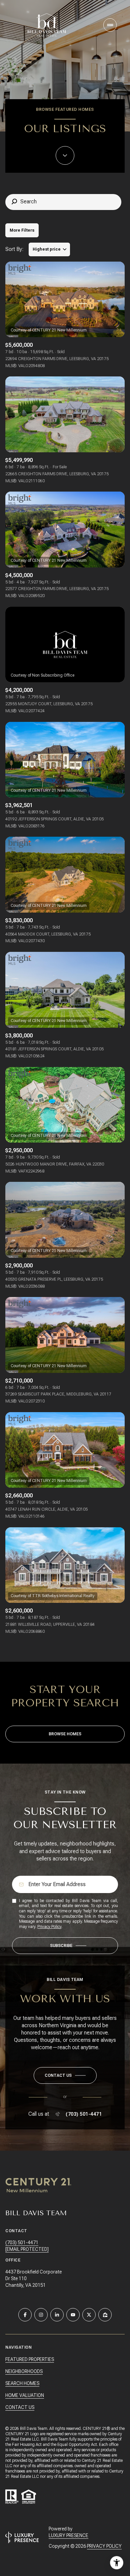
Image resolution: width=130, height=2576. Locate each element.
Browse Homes (65, 1734)
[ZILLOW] (105, 2315)
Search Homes (22, 2383)
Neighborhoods (24, 2371)
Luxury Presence (68, 2535)
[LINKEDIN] (57, 2315)
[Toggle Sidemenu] (110, 25)
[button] (65, 2075)
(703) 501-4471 (84, 2114)
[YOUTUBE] (73, 2315)
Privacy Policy (49, 1927)
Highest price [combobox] (47, 249)
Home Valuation (25, 2395)
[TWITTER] (89, 2315)
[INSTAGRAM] (41, 2315)
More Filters (22, 230)
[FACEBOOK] (25, 2315)
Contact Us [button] (20, 2407)
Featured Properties (30, 2359)
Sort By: (14, 249)
